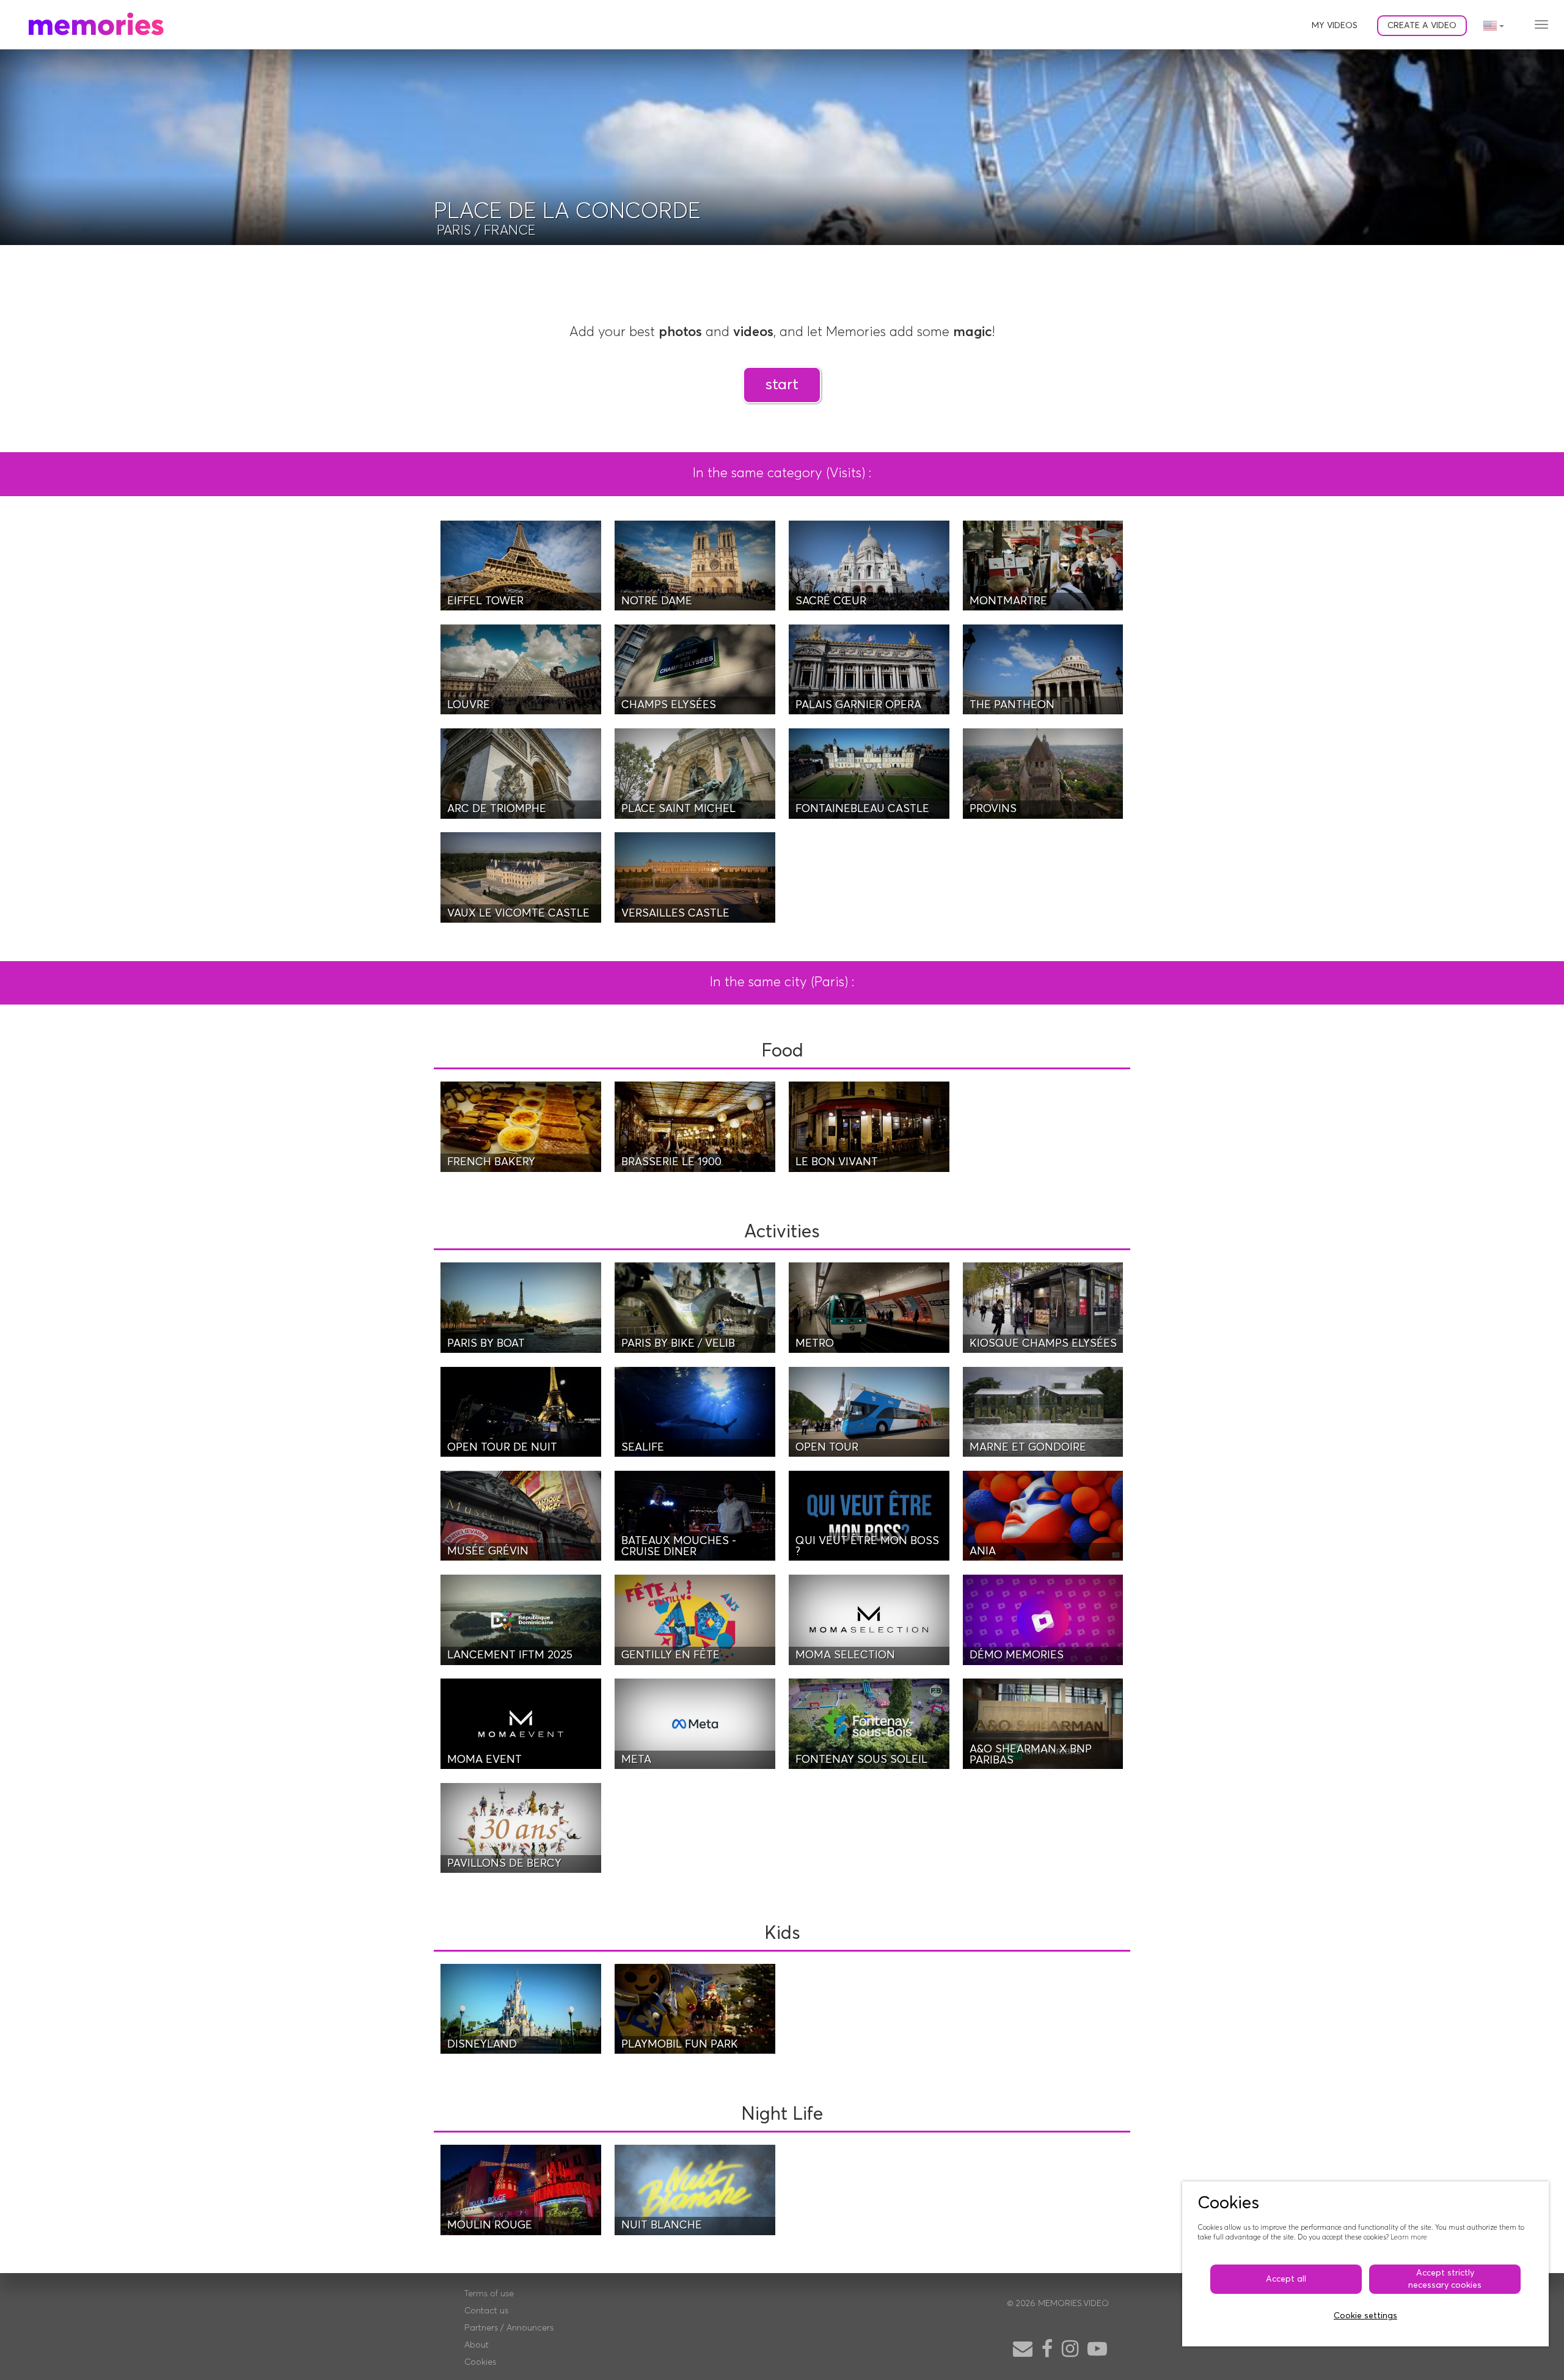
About (477, 2345)
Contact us (486, 2311)
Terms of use (489, 2294)
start (782, 385)
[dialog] (1365, 2264)
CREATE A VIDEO (1422, 26)
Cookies (480, 2362)
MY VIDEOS (1335, 26)
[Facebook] (1047, 2350)
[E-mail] (1023, 2350)
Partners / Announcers (509, 2328)
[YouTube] (1097, 2350)
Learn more (1409, 2237)
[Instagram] (1070, 2350)
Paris (454, 231)
